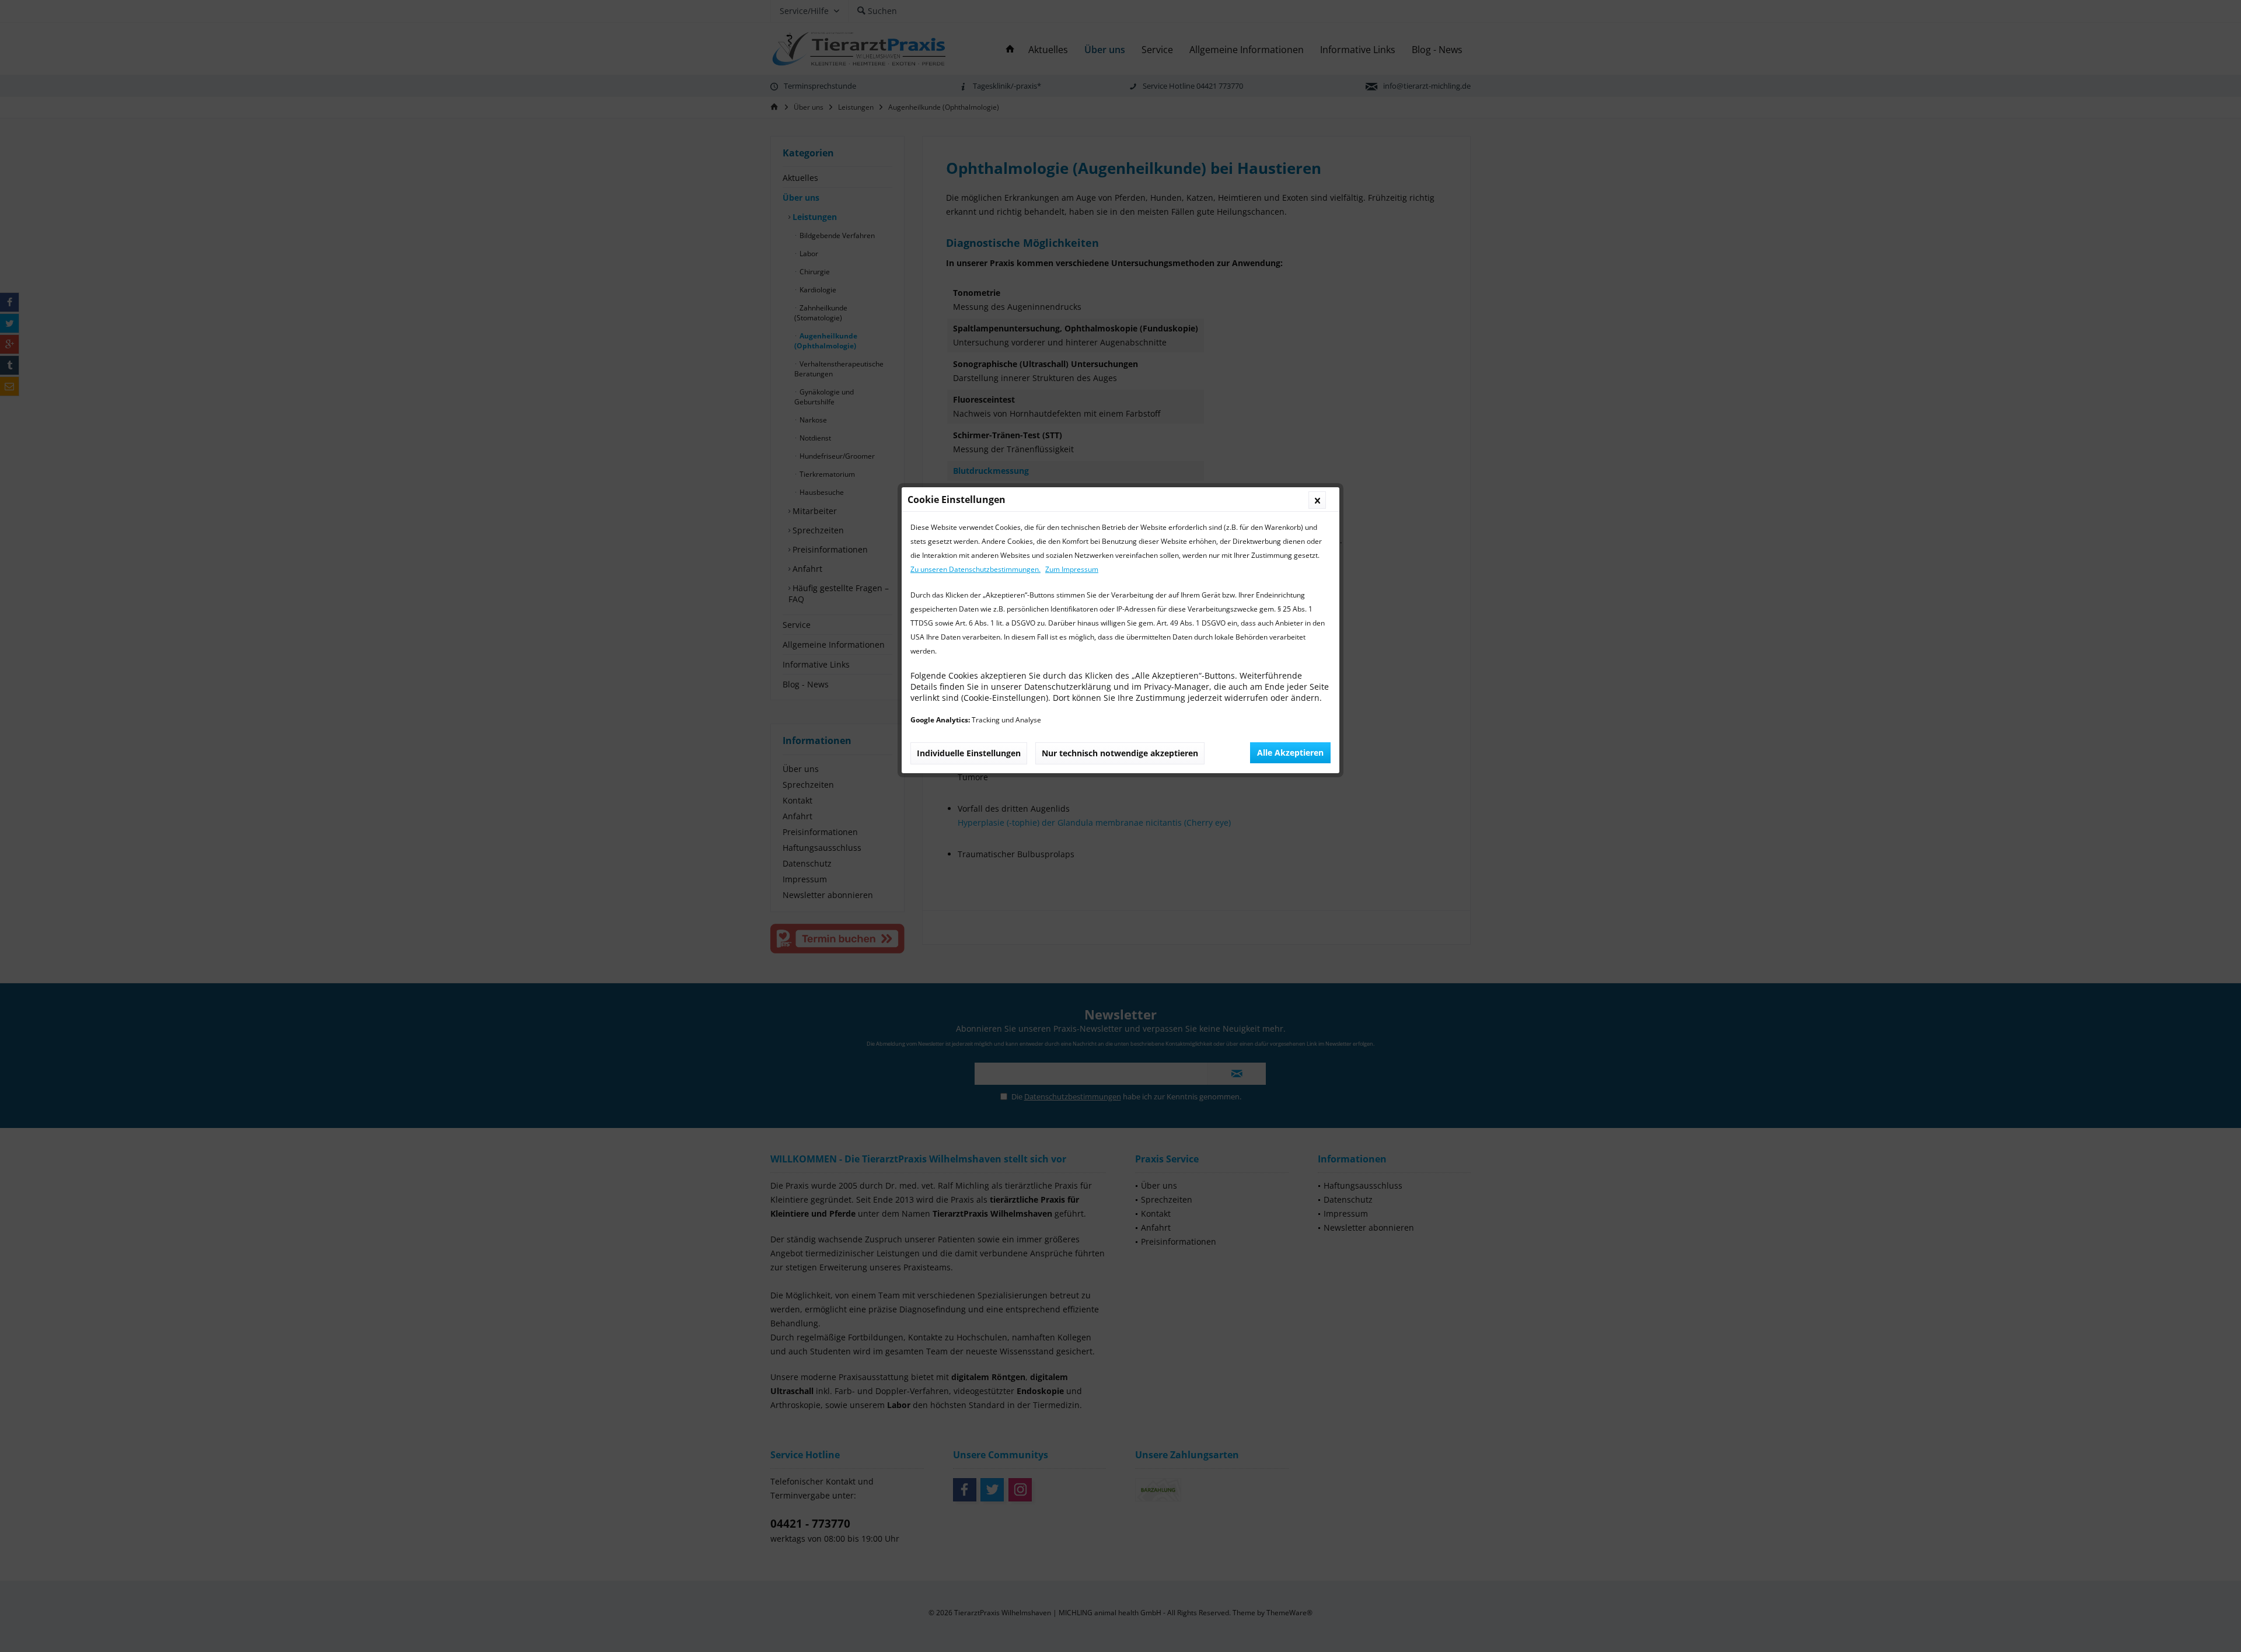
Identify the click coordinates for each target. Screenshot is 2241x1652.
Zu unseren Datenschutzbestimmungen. (975, 569)
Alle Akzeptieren (1290, 752)
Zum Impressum (1072, 569)
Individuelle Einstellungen (969, 753)
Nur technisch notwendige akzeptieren (1120, 753)
